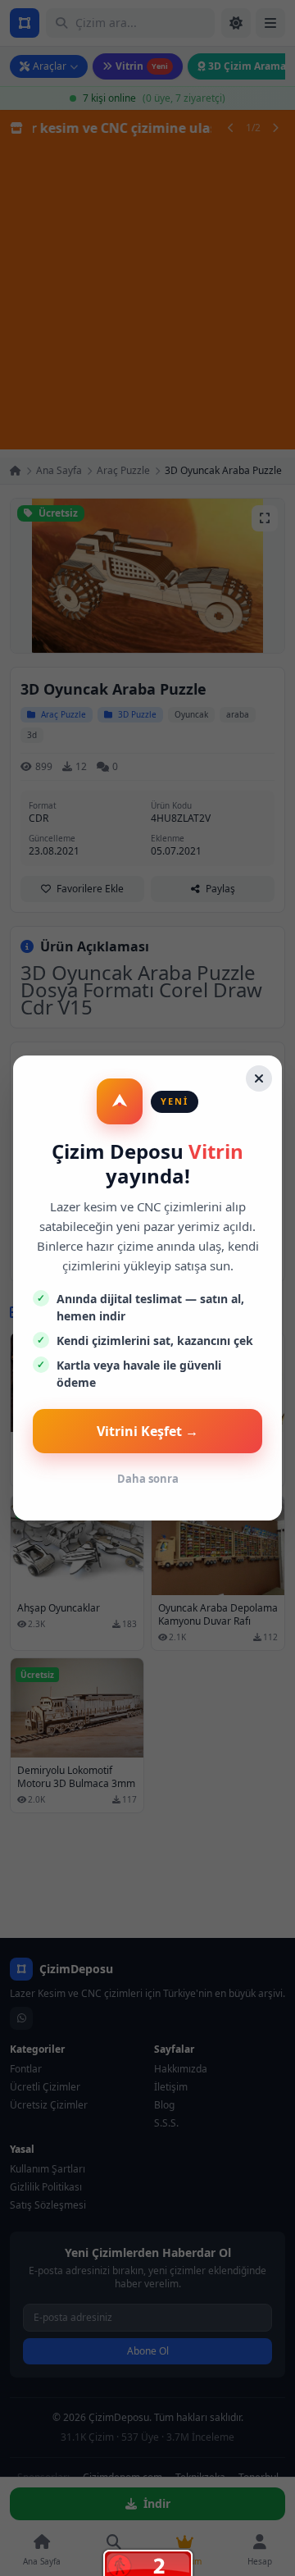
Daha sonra (148, 1479)
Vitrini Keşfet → (147, 1431)
